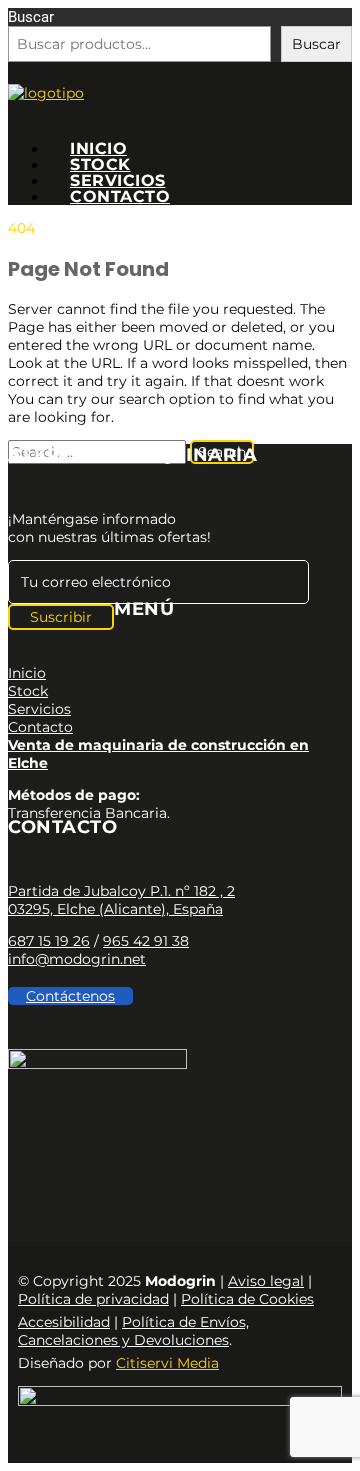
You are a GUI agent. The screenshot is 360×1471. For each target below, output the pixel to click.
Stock (100, 164)
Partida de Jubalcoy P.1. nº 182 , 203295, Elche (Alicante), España (121, 900)
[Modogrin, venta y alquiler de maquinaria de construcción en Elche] (46, 93)
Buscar (31, 17)
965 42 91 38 (146, 941)
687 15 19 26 (49, 941)
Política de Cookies (247, 1299)
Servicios (118, 180)
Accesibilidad (64, 1322)
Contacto (120, 196)
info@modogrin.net (77, 959)
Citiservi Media (167, 1363)
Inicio (98, 148)
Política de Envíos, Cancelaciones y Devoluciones (133, 1331)
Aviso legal (266, 1281)
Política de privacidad (93, 1299)
